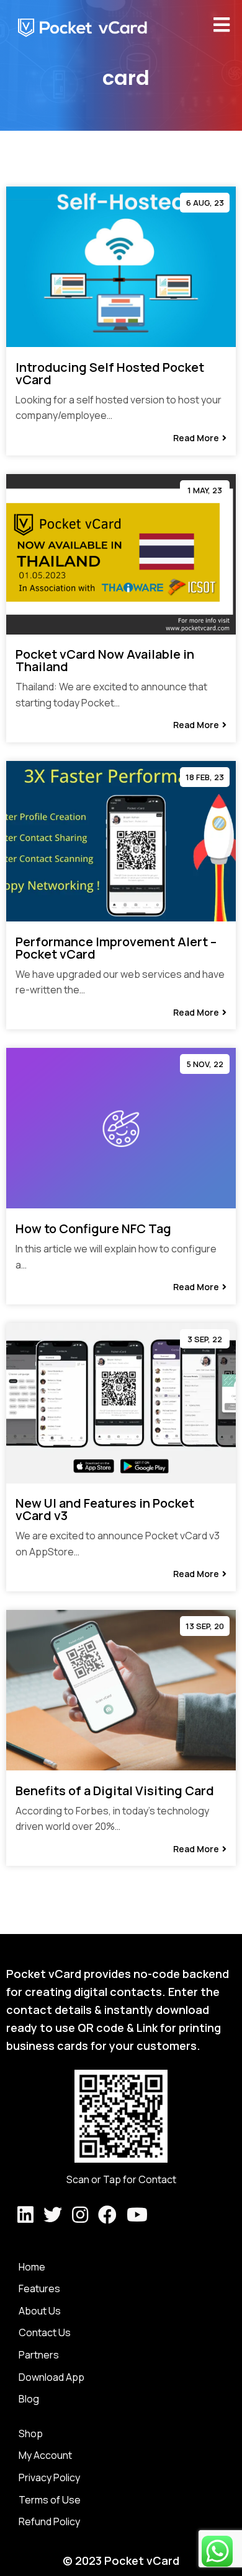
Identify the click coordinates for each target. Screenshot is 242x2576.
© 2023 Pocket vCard (121, 2561)
